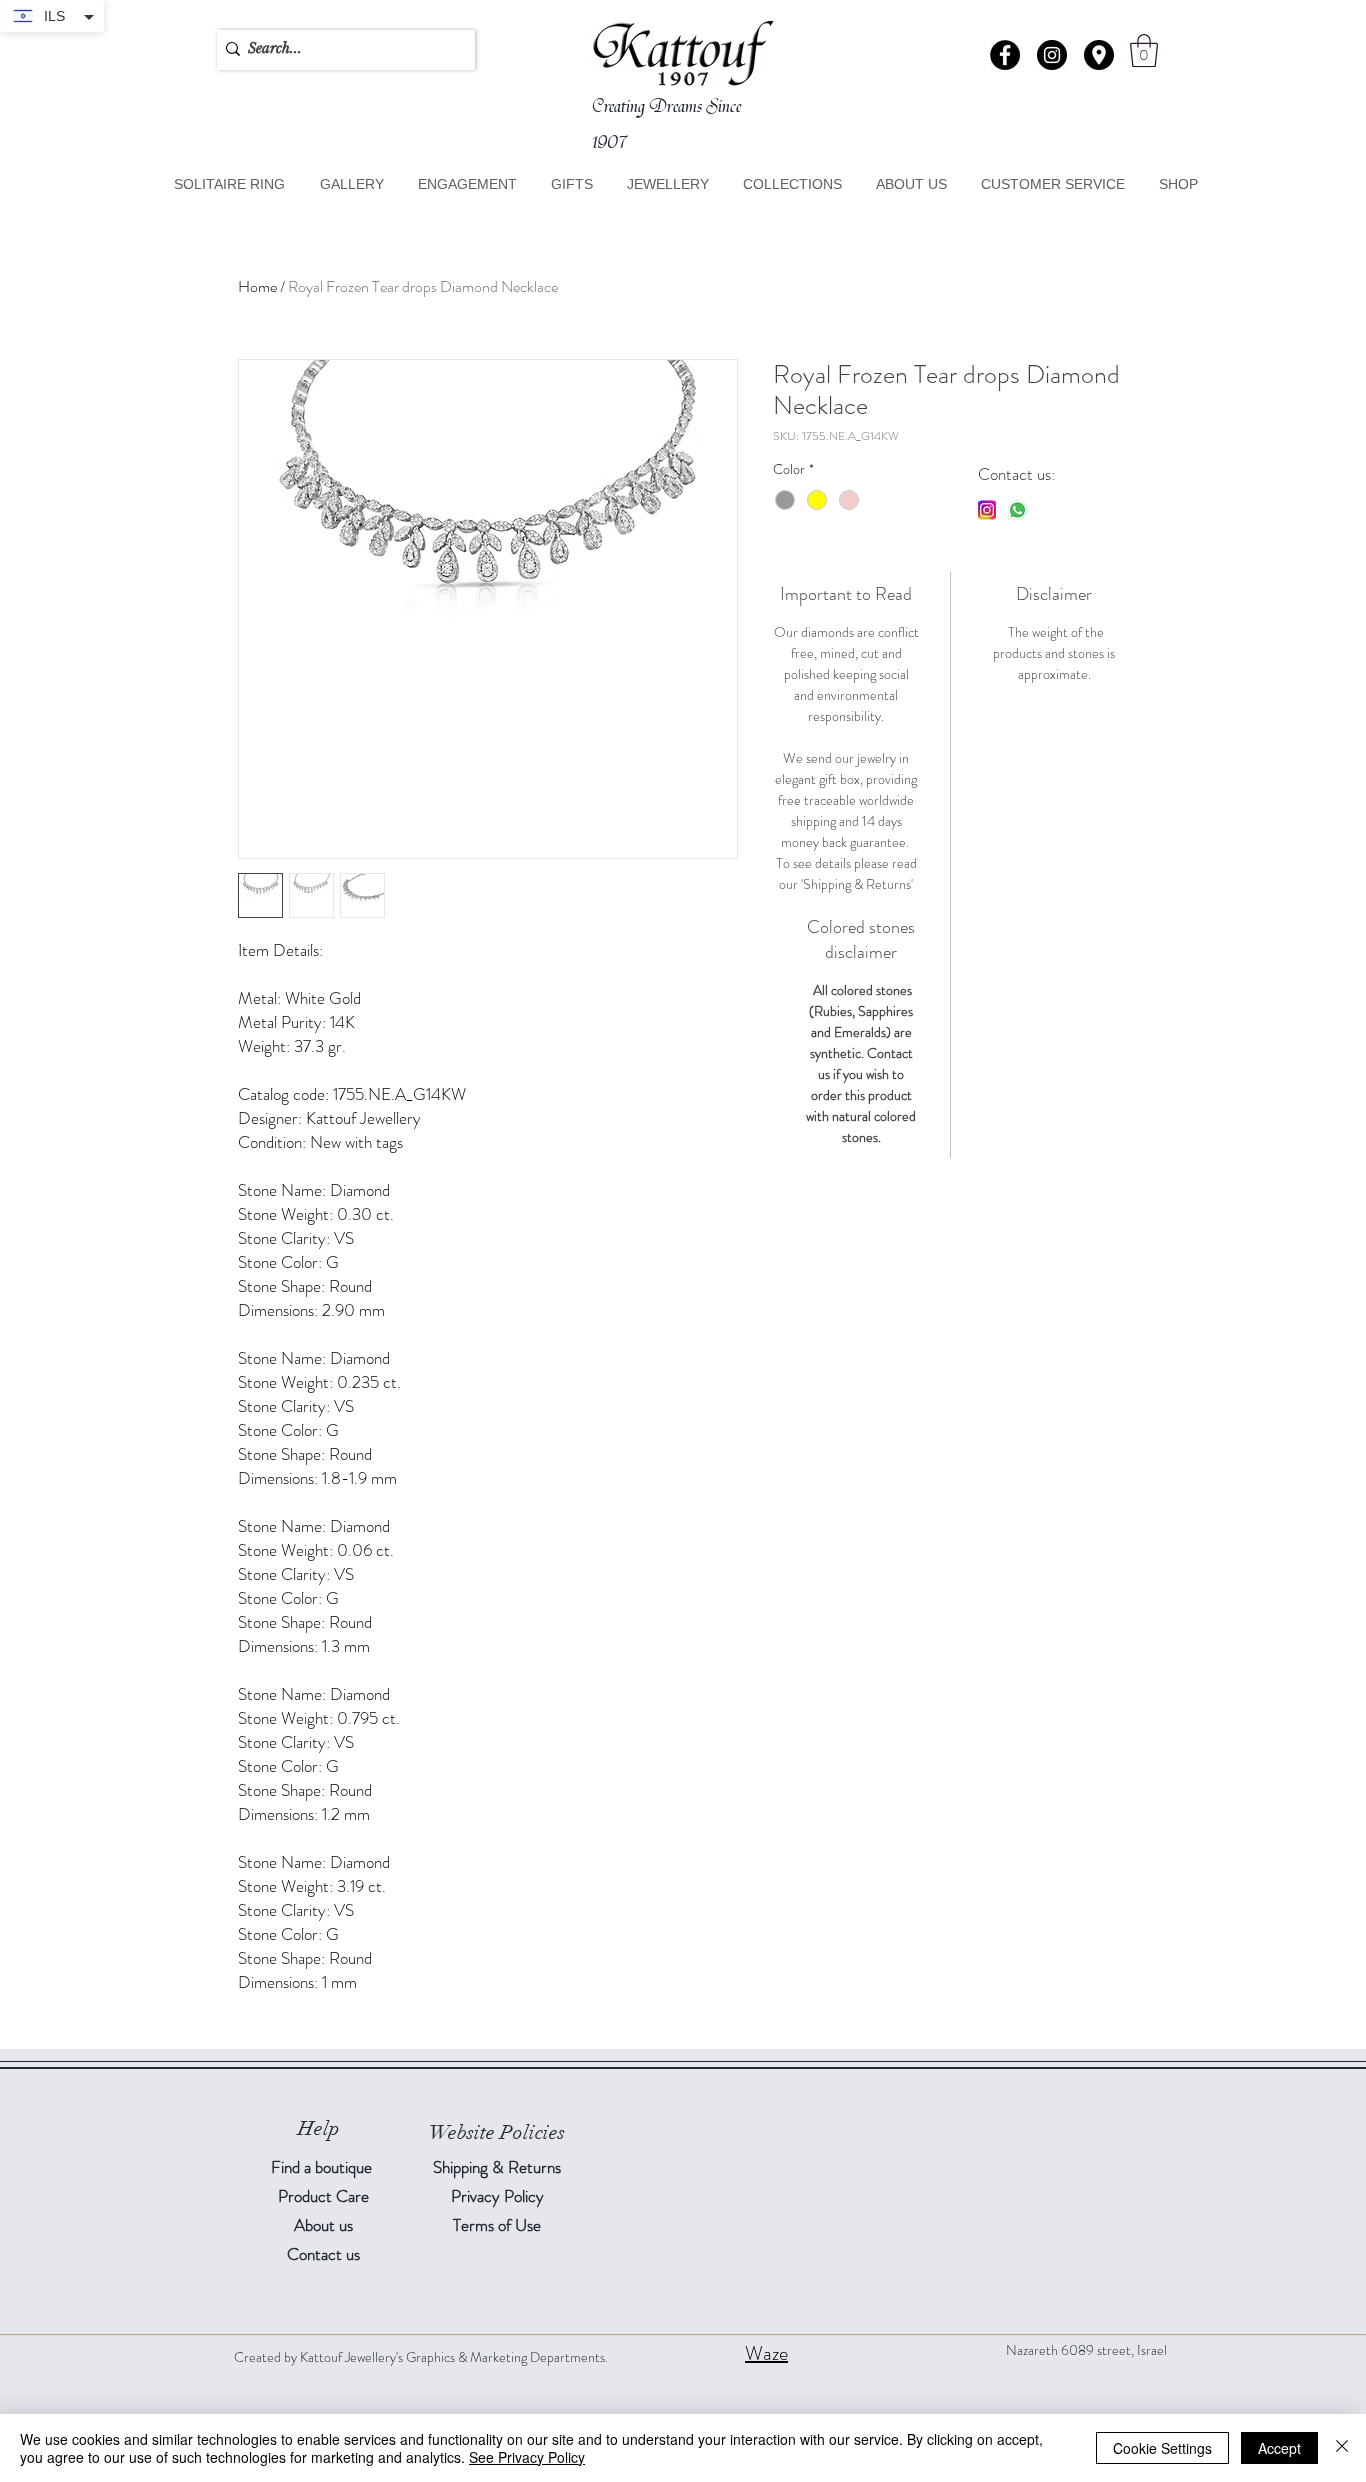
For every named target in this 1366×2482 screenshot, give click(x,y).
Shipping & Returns (497, 2167)
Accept (1279, 2448)
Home (257, 286)
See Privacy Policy (527, 2457)
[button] (1099, 55)
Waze (766, 2353)
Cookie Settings (1162, 2448)
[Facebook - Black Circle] (1005, 55)
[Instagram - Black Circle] (1052, 55)
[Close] (1342, 2448)
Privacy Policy (497, 2196)
